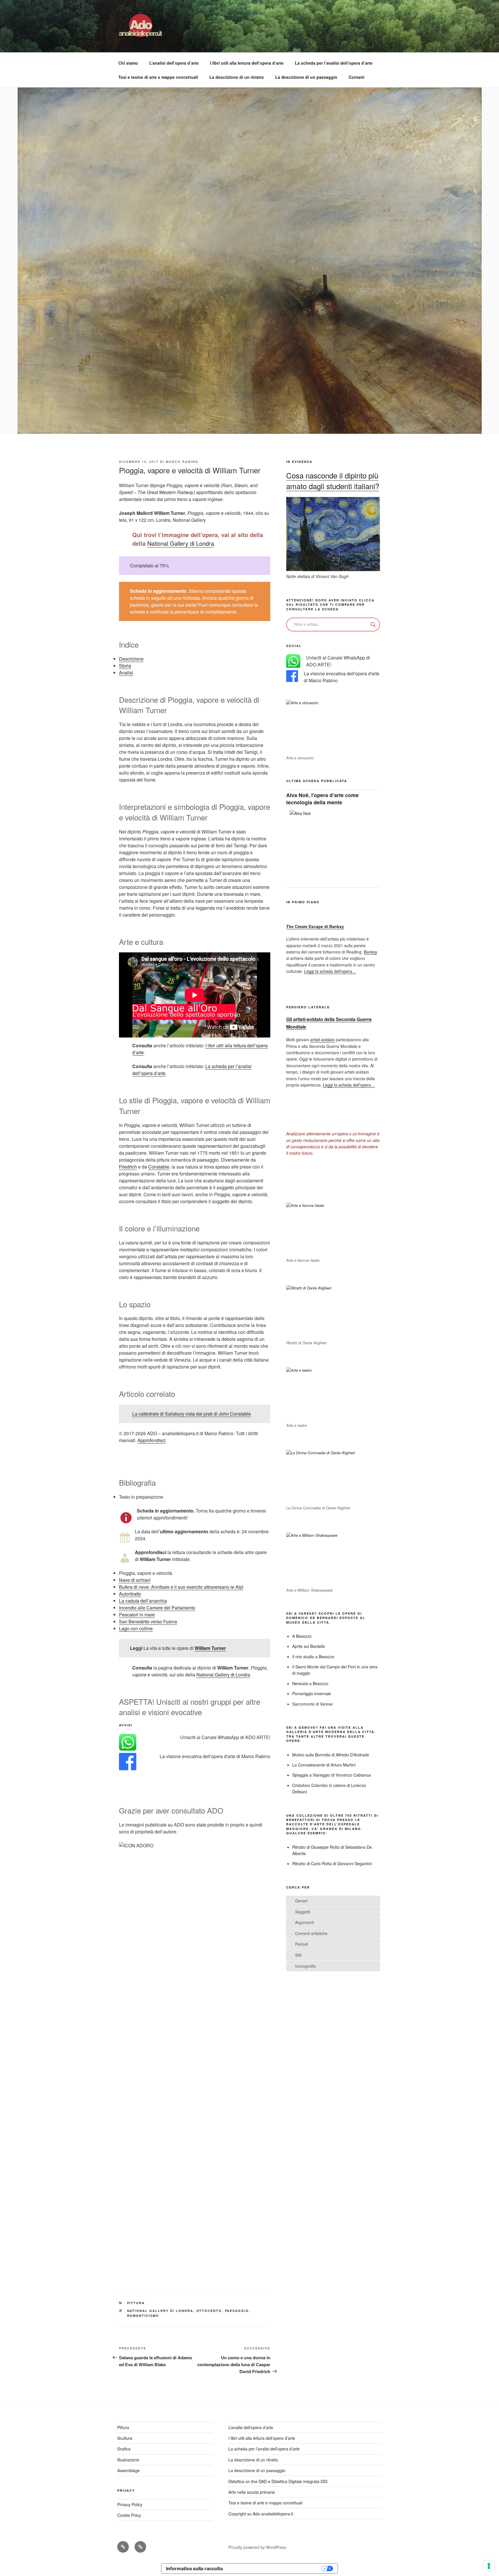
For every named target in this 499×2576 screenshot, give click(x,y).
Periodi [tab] (301, 1944)
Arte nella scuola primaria (252, 2492)
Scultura (125, 2438)
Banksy (370, 952)
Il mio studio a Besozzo (313, 1657)
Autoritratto (130, 1594)
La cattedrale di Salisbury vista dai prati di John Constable (192, 1414)
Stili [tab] (298, 1955)
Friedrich (128, 1167)
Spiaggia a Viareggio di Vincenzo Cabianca (332, 1775)
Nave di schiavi (135, 1580)
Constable (159, 1167)
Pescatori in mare (137, 1615)
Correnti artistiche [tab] (311, 1933)
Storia (125, 666)
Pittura (136, 2303)
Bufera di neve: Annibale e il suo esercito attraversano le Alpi (181, 1587)
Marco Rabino (182, 462)
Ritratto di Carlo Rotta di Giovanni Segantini (332, 1863)
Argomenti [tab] (305, 1922)
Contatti (356, 77)
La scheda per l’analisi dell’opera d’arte (334, 63)
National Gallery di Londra (181, 543)
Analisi (126, 673)
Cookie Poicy (129, 2515)
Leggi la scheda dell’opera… (330, 971)
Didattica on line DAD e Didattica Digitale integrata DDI (278, 2481)
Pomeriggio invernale (312, 1693)
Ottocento (209, 2311)
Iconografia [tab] (305, 1966)
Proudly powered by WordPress (257, 2547)
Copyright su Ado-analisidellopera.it (261, 2514)
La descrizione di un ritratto (237, 77)
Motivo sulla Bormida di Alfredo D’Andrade (331, 1755)
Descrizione (131, 659)
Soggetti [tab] (303, 1912)
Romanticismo (143, 2316)
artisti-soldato (322, 1040)
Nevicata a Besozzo (310, 1683)
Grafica (124, 2449)
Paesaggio (237, 2311)
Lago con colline (136, 1628)
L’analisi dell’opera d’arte (174, 63)
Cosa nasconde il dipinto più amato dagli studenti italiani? (333, 480)
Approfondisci (152, 1440)
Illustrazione (128, 2460)
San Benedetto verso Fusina (148, 1621)
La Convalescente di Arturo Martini (324, 1765)
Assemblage (129, 2470)
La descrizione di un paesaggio (306, 77)
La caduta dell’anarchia (143, 1601)
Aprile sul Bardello (309, 1646)
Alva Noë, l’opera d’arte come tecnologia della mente (322, 799)
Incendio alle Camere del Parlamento (157, 1608)
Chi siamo (128, 63)
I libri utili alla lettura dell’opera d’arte (247, 63)
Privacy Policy (130, 2504)
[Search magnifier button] (373, 625)
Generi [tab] (301, 1901)
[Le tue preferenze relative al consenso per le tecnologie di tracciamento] (489, 2566)
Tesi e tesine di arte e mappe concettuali (158, 77)
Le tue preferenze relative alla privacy (275, 2568)
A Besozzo (302, 1636)
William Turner (210, 1648)
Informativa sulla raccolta (194, 2568)
